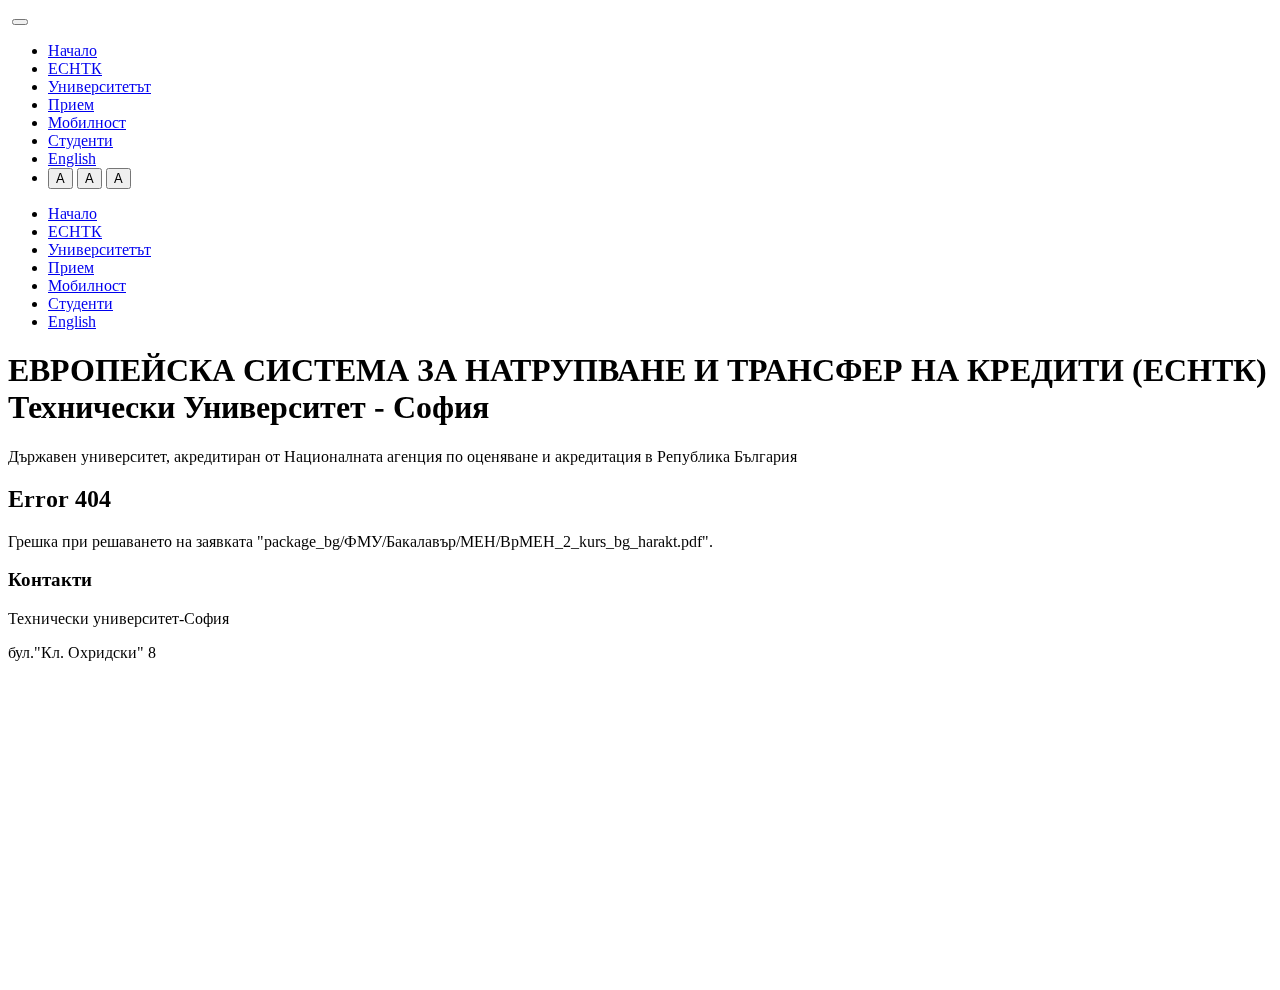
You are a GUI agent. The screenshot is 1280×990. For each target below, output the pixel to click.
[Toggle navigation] (20, 22)
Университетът (99, 86)
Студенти (80, 140)
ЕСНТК (75, 68)
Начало (72, 50)
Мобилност (87, 122)
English (72, 158)
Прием (71, 104)
